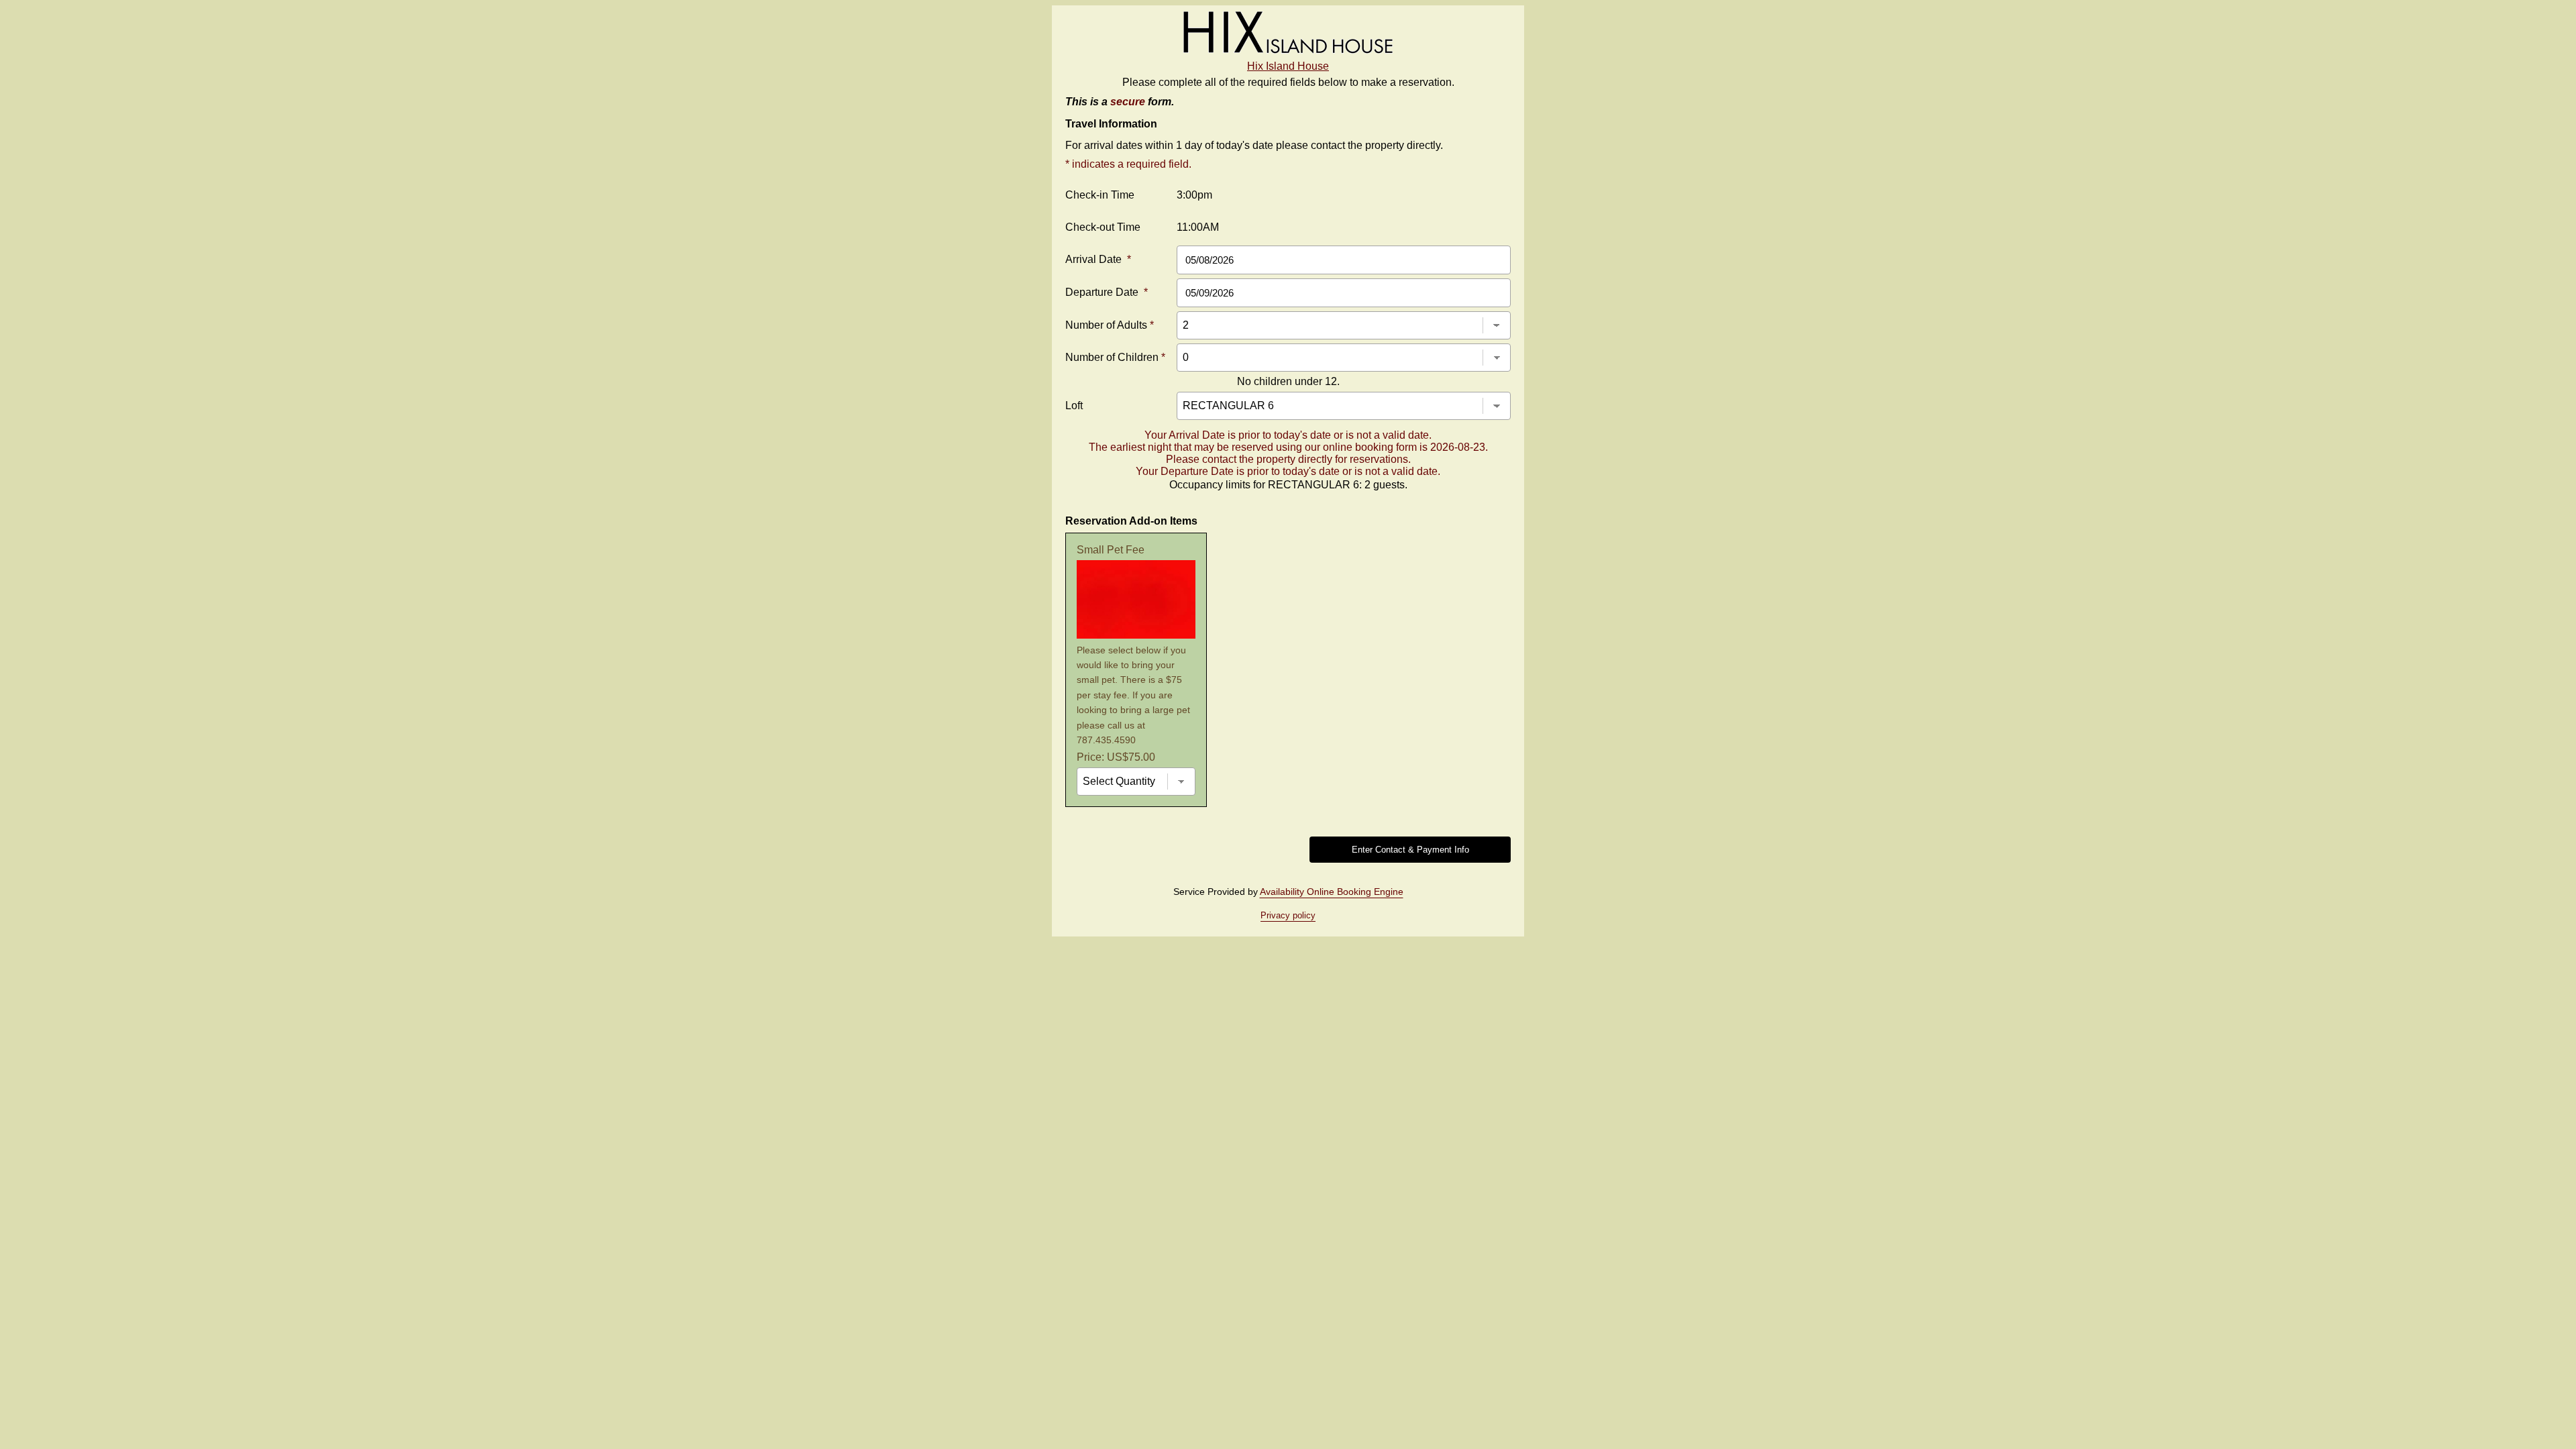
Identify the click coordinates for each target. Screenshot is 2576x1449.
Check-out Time (1103, 227)
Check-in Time (1100, 195)
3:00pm (1194, 195)
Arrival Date (1098, 259)
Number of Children (1115, 357)
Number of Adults (1110, 325)
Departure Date (1107, 292)
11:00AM (1198, 227)
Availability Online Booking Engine (1332, 892)
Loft (1074, 406)
